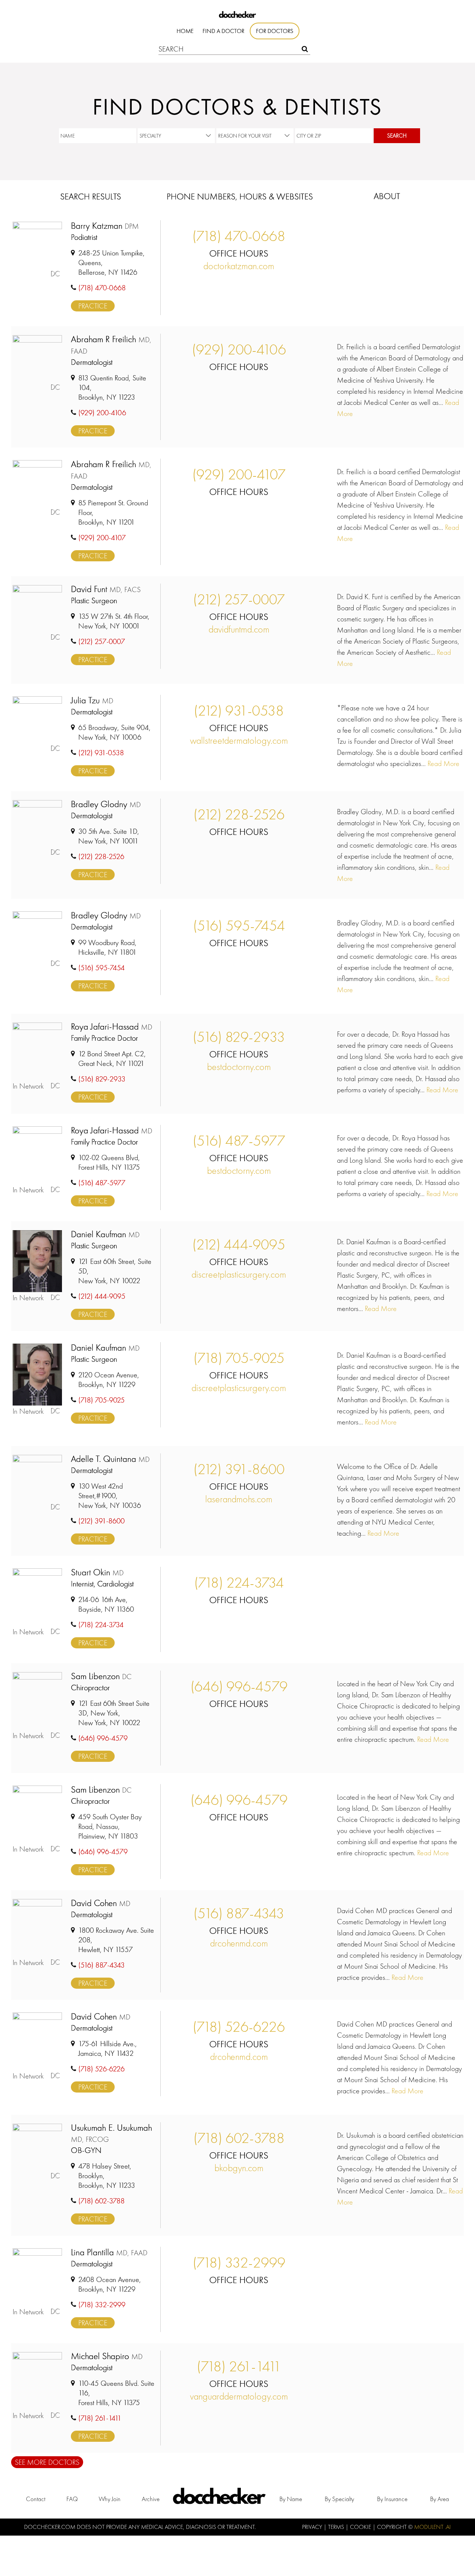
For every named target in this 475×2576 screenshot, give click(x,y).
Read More (443, 763)
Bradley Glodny (106, 804)
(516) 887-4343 (239, 1913)
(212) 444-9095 (239, 1244)
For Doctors (275, 31)
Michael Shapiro (107, 2356)
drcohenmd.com (239, 1943)
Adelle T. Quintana (110, 1459)
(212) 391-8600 (239, 1469)
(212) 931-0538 (239, 711)
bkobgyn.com (239, 2168)
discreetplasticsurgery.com (239, 1274)
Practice (93, 306)
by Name (291, 2499)
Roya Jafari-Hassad (112, 1027)
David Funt (106, 589)
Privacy (313, 2527)
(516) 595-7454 (239, 926)
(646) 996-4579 (239, 1686)
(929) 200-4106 (239, 349)
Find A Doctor (223, 31)
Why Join (110, 2499)
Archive (151, 2499)
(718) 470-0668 (239, 236)
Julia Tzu (92, 701)
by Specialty (339, 2499)
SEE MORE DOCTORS (47, 2462)
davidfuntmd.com (239, 629)
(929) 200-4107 (239, 474)
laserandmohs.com (239, 1499)
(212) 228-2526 (239, 814)
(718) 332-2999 (239, 2263)
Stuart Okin (97, 1573)
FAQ (72, 2499)
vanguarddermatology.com (239, 2396)
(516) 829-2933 (239, 1037)
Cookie (361, 2527)
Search (397, 136)
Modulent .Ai (433, 2527)
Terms (337, 2527)
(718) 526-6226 (239, 2027)
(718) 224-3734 (239, 1583)
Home (185, 31)
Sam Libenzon (101, 1676)
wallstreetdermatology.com (239, 740)
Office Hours (239, 253)
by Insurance (392, 2499)
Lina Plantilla (109, 2253)
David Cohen (101, 1903)
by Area (440, 2499)
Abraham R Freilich (111, 345)
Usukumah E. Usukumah (112, 2133)
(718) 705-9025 (239, 1358)
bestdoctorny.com (239, 1067)
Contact (36, 2499)
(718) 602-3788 (239, 2138)
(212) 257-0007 (239, 599)
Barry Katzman (105, 226)
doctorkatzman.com (239, 266)
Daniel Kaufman (105, 1234)
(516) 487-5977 (239, 1141)
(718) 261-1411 (239, 2366)
